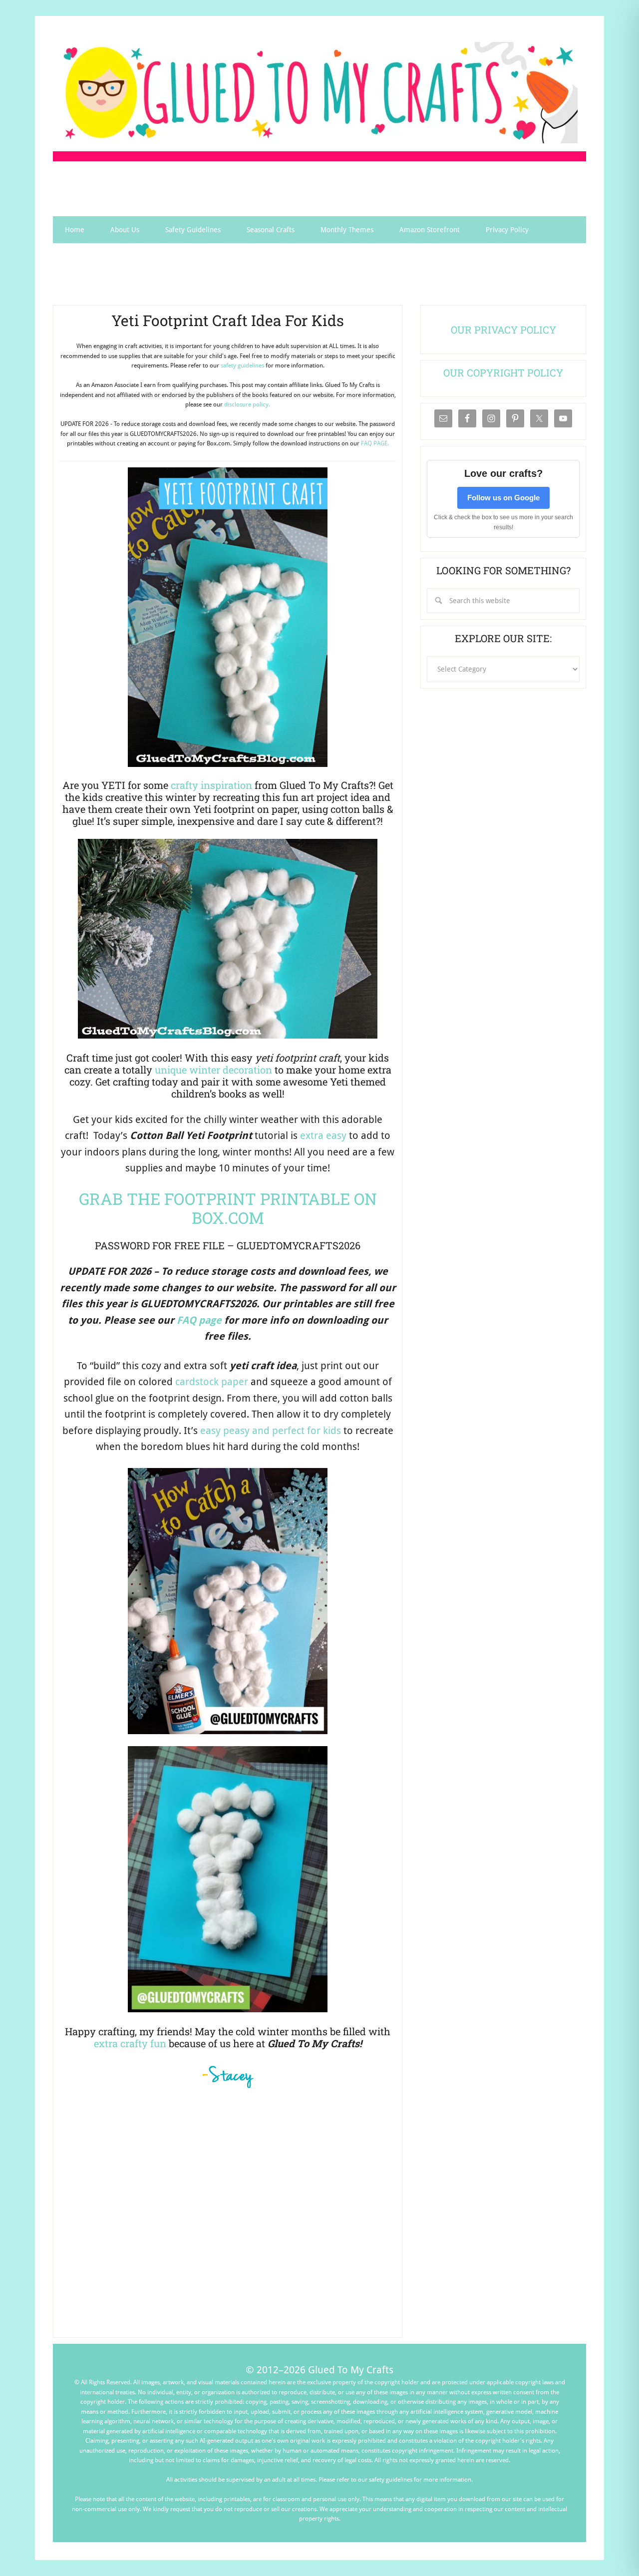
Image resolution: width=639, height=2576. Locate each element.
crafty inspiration (211, 785)
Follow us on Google (503, 498)
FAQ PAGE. (375, 443)
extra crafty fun (130, 2043)
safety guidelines (242, 366)
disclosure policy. (247, 404)
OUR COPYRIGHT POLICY (503, 372)
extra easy (323, 1135)
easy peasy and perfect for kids (271, 1431)
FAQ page (199, 1320)
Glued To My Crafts (319, 93)
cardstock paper (212, 1382)
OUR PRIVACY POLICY (503, 330)
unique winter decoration (213, 1070)
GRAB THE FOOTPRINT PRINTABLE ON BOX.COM (228, 1208)
